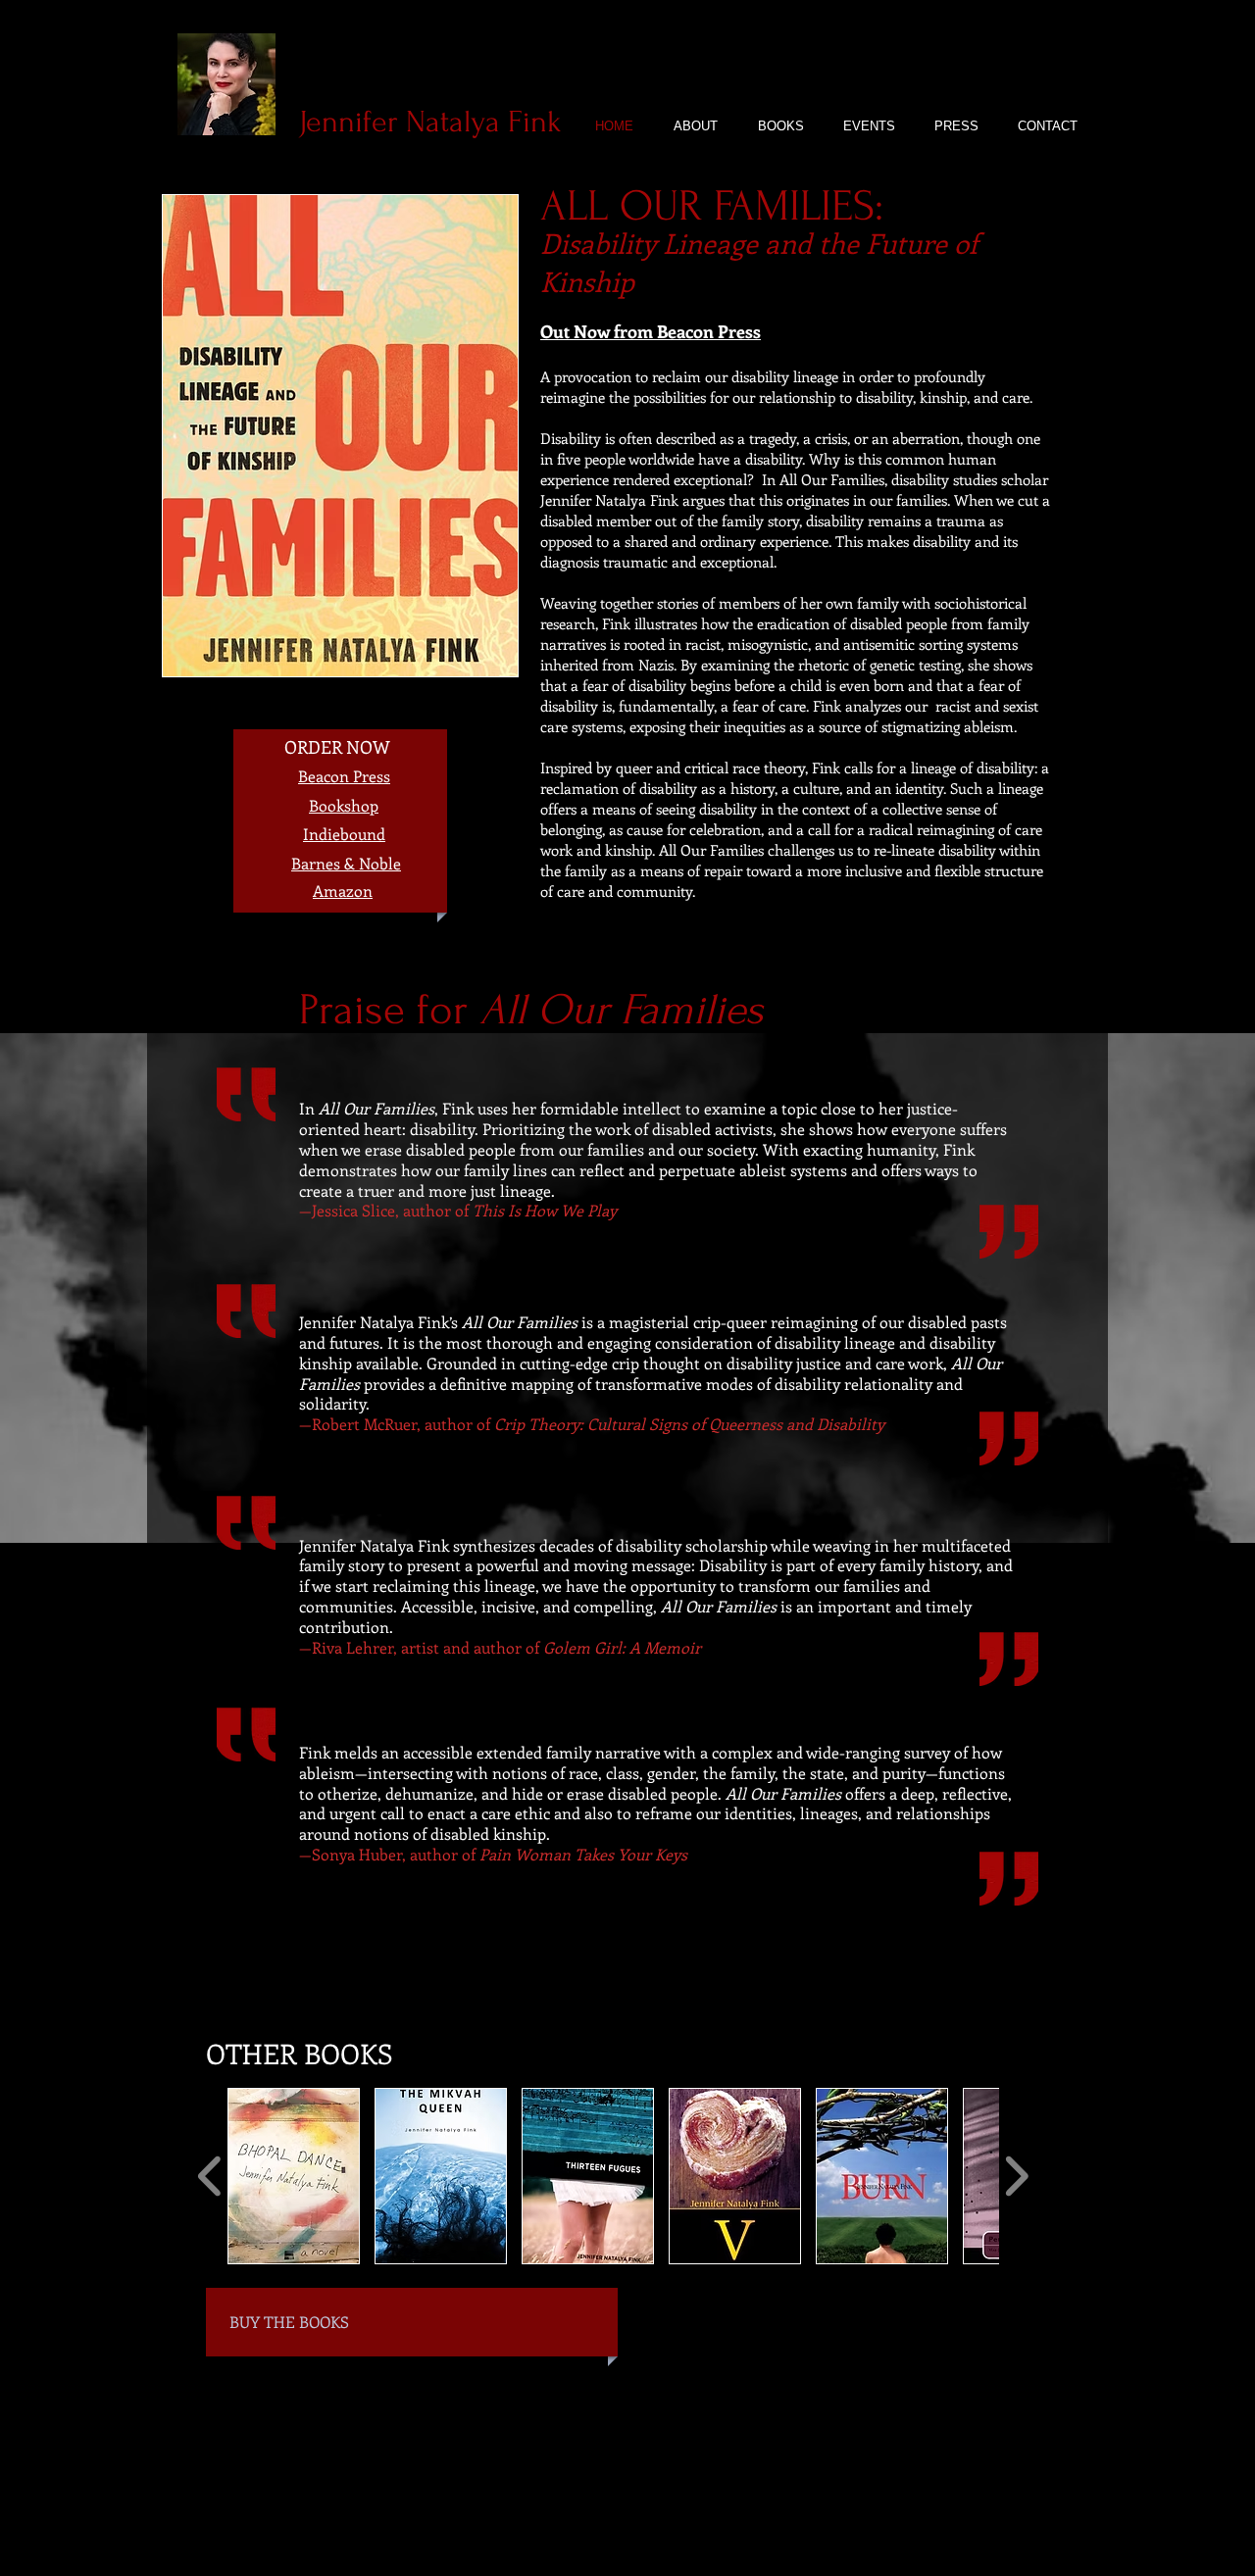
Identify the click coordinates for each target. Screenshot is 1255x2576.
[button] (294, 2176)
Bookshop (344, 805)
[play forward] (1016, 2176)
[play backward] (210, 2176)
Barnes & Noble (346, 863)
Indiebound (344, 834)
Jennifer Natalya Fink (434, 122)
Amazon (343, 891)
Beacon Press (344, 776)
